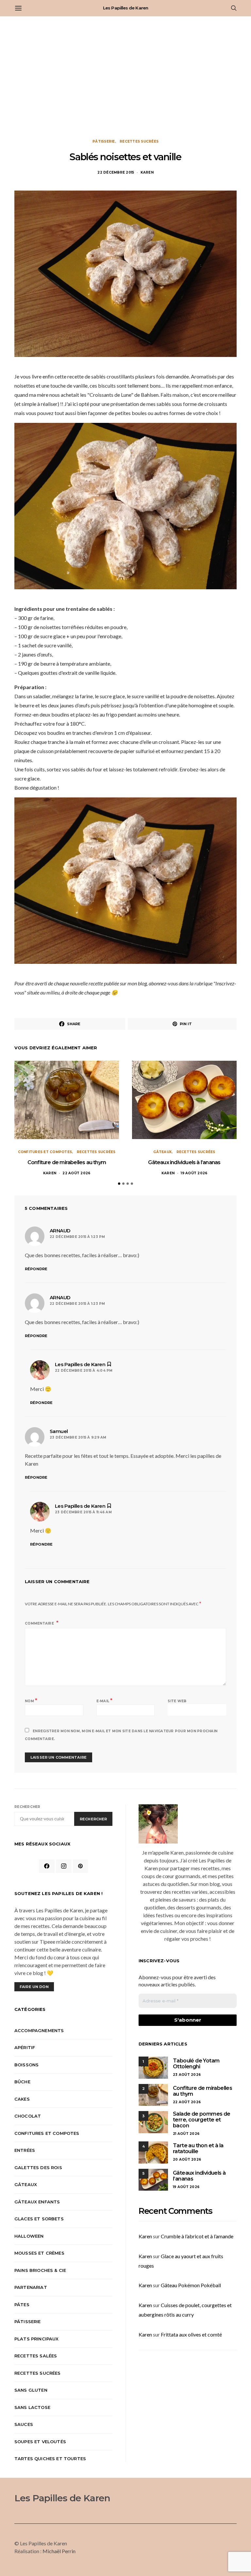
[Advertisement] (125, 78)
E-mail (105, 1700)
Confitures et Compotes (45, 1152)
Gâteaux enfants (37, 2202)
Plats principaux (37, 2339)
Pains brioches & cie (40, 2270)
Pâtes (22, 2305)
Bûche (22, 2082)
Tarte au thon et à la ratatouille (198, 2148)
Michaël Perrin (59, 2551)
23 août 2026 (187, 2075)
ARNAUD (60, 1231)
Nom (31, 1700)
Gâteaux (162, 1152)
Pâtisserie (104, 141)
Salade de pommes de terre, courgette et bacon (202, 2120)
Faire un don (34, 1987)
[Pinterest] (80, 1866)
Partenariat (31, 2287)
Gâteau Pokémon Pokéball (191, 2285)
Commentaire (40, 1623)
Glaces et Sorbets (39, 2219)
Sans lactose (32, 2407)
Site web (177, 1701)
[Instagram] (64, 1866)
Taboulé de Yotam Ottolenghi (196, 2064)
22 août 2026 (76, 1173)
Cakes (22, 2099)
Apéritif (25, 2047)
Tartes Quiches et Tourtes (50, 2459)
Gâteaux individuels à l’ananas (184, 1162)
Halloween (29, 2236)
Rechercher (27, 1807)
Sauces (24, 2424)
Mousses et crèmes (39, 2253)
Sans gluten (31, 2390)
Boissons (26, 2065)
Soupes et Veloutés (40, 2442)
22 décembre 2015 (116, 172)
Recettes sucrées (139, 141)
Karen (147, 172)
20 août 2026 (187, 2160)
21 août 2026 (186, 2134)
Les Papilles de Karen (125, 8)
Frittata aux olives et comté (191, 2334)
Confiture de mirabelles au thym (67, 1162)
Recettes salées (36, 2356)
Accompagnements (39, 2030)
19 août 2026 (194, 1173)
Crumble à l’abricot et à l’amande (197, 2236)
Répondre (36, 1269)
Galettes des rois (38, 2167)
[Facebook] (47, 1866)
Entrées (25, 2150)
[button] (119, 1184)
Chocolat (28, 2116)
